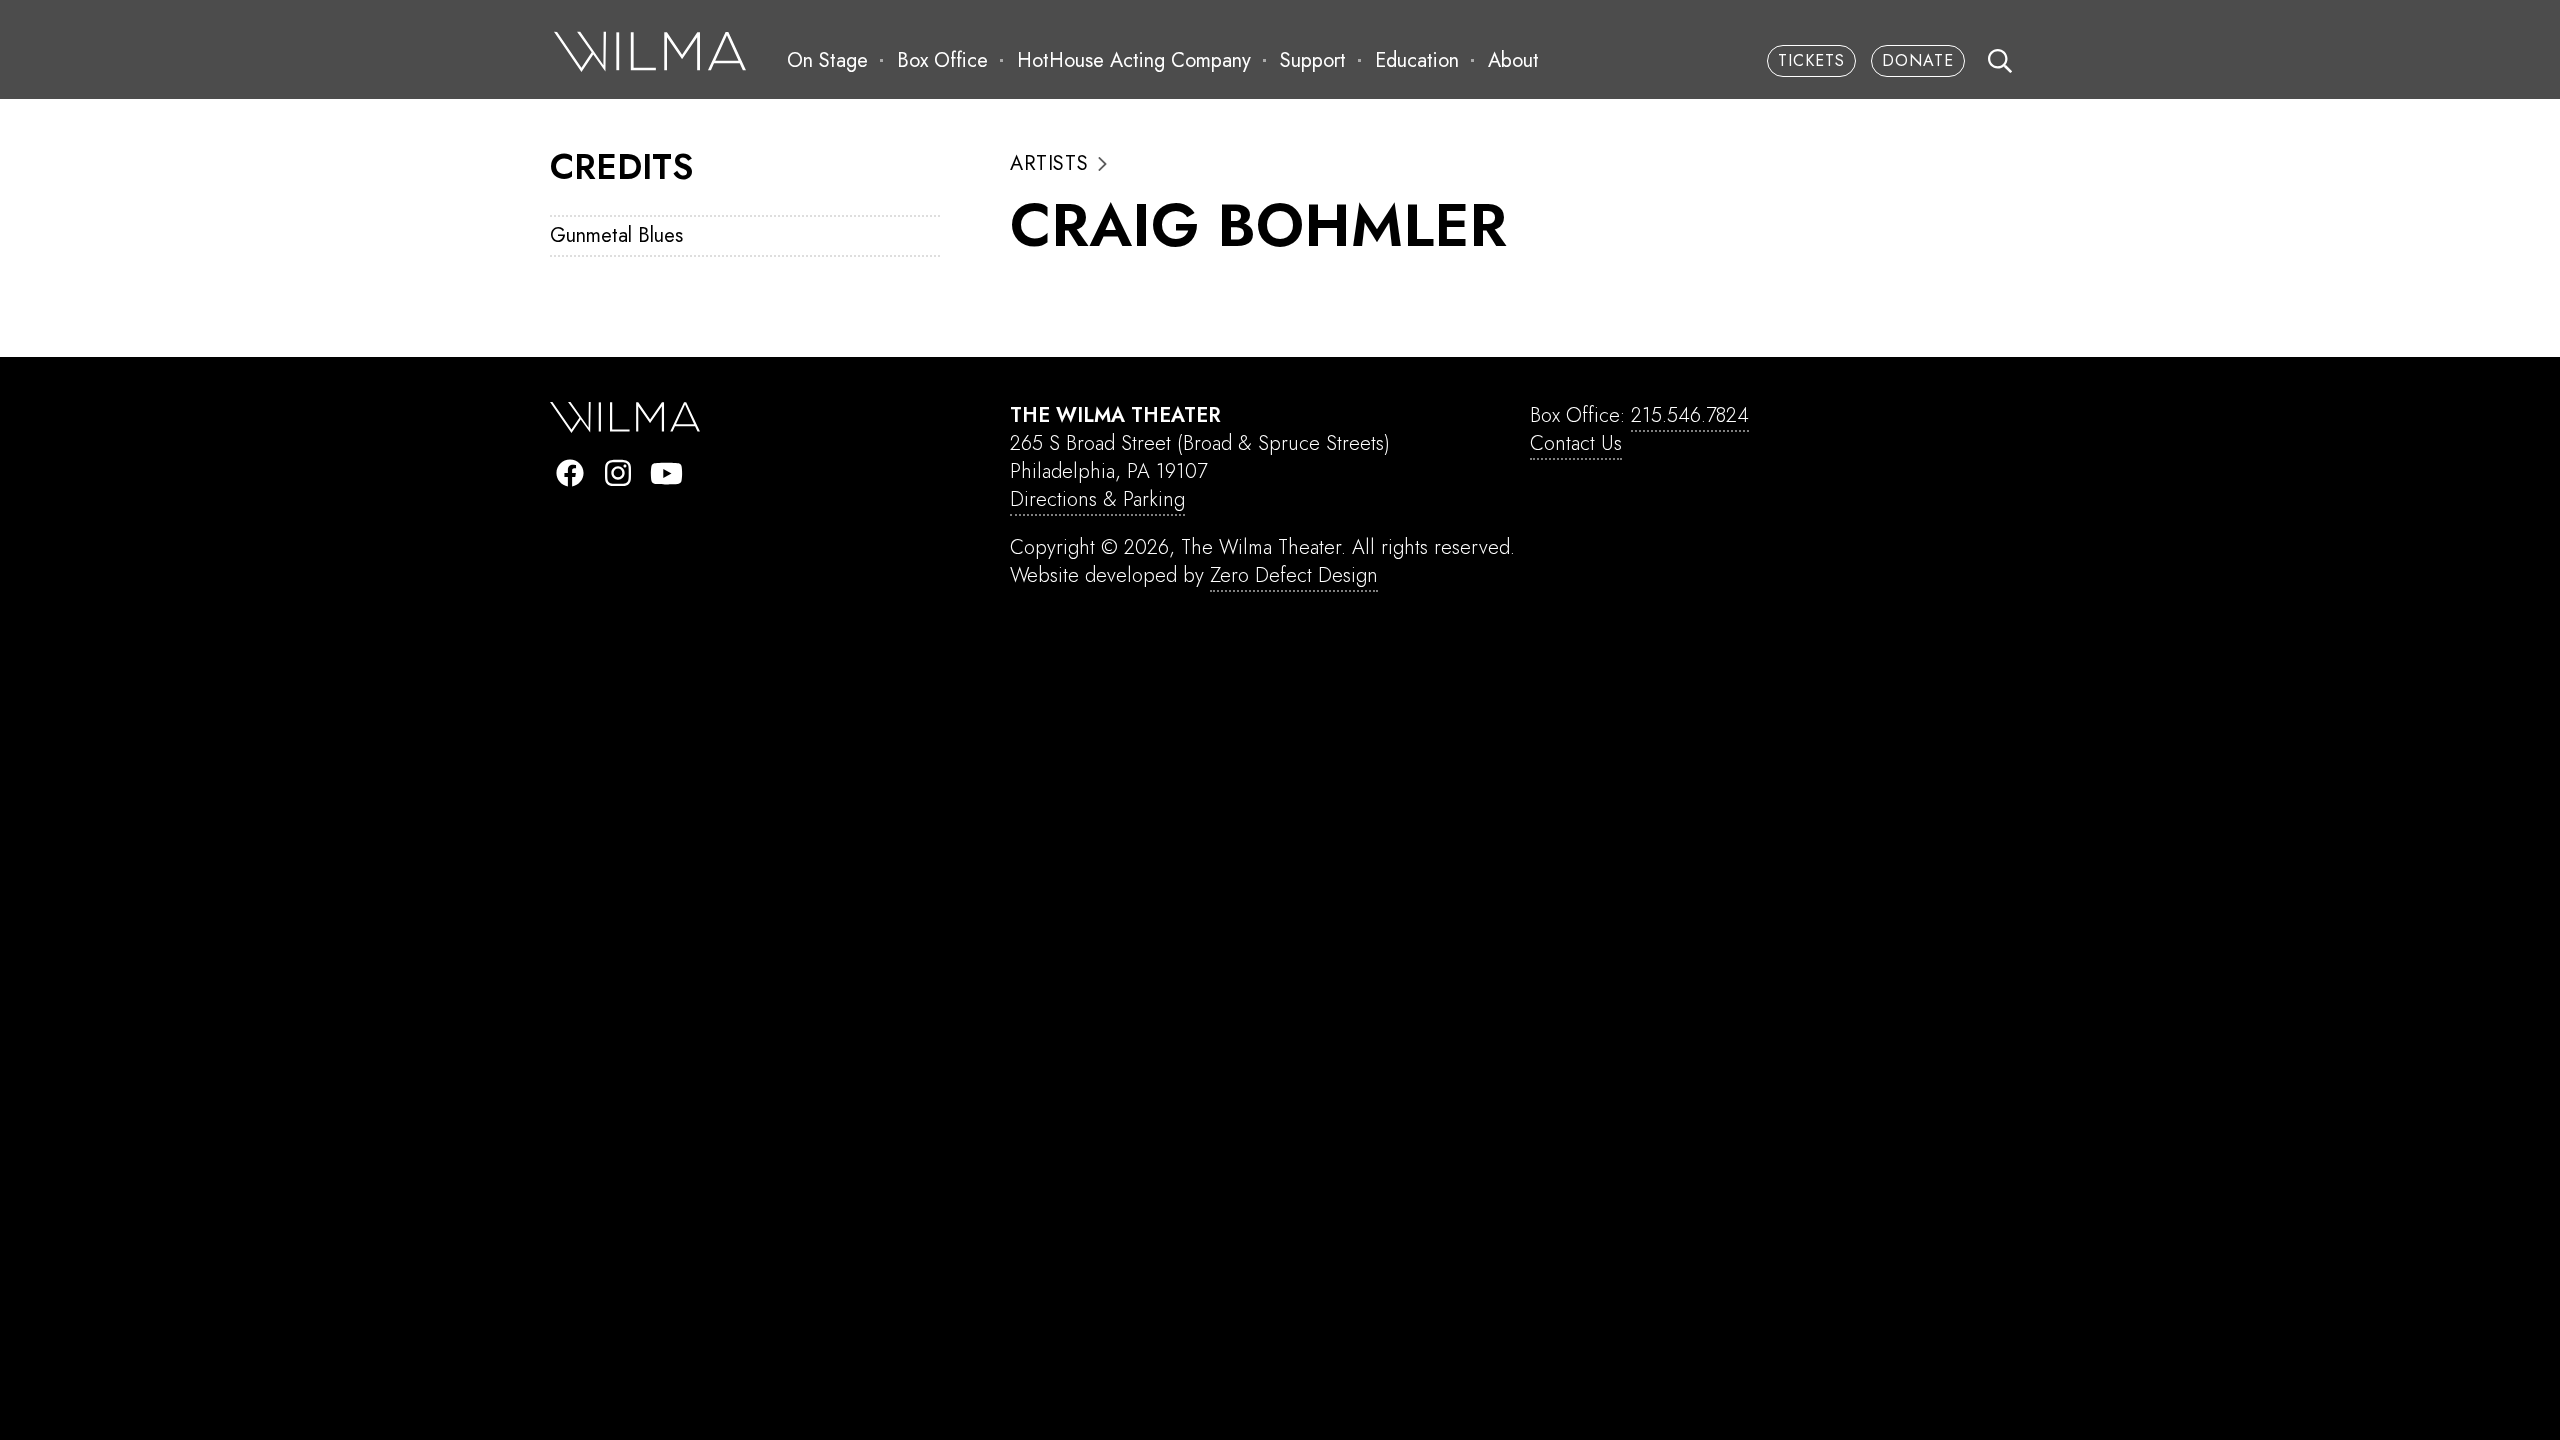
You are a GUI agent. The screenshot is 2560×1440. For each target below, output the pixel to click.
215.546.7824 (1690, 415)
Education (1417, 60)
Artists (1049, 164)
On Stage (827, 60)
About (1513, 60)
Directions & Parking (1097, 499)
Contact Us (1576, 443)
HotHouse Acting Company (1134, 60)
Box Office (942, 60)
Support (1313, 60)
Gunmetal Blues (616, 235)
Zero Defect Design (1294, 575)
